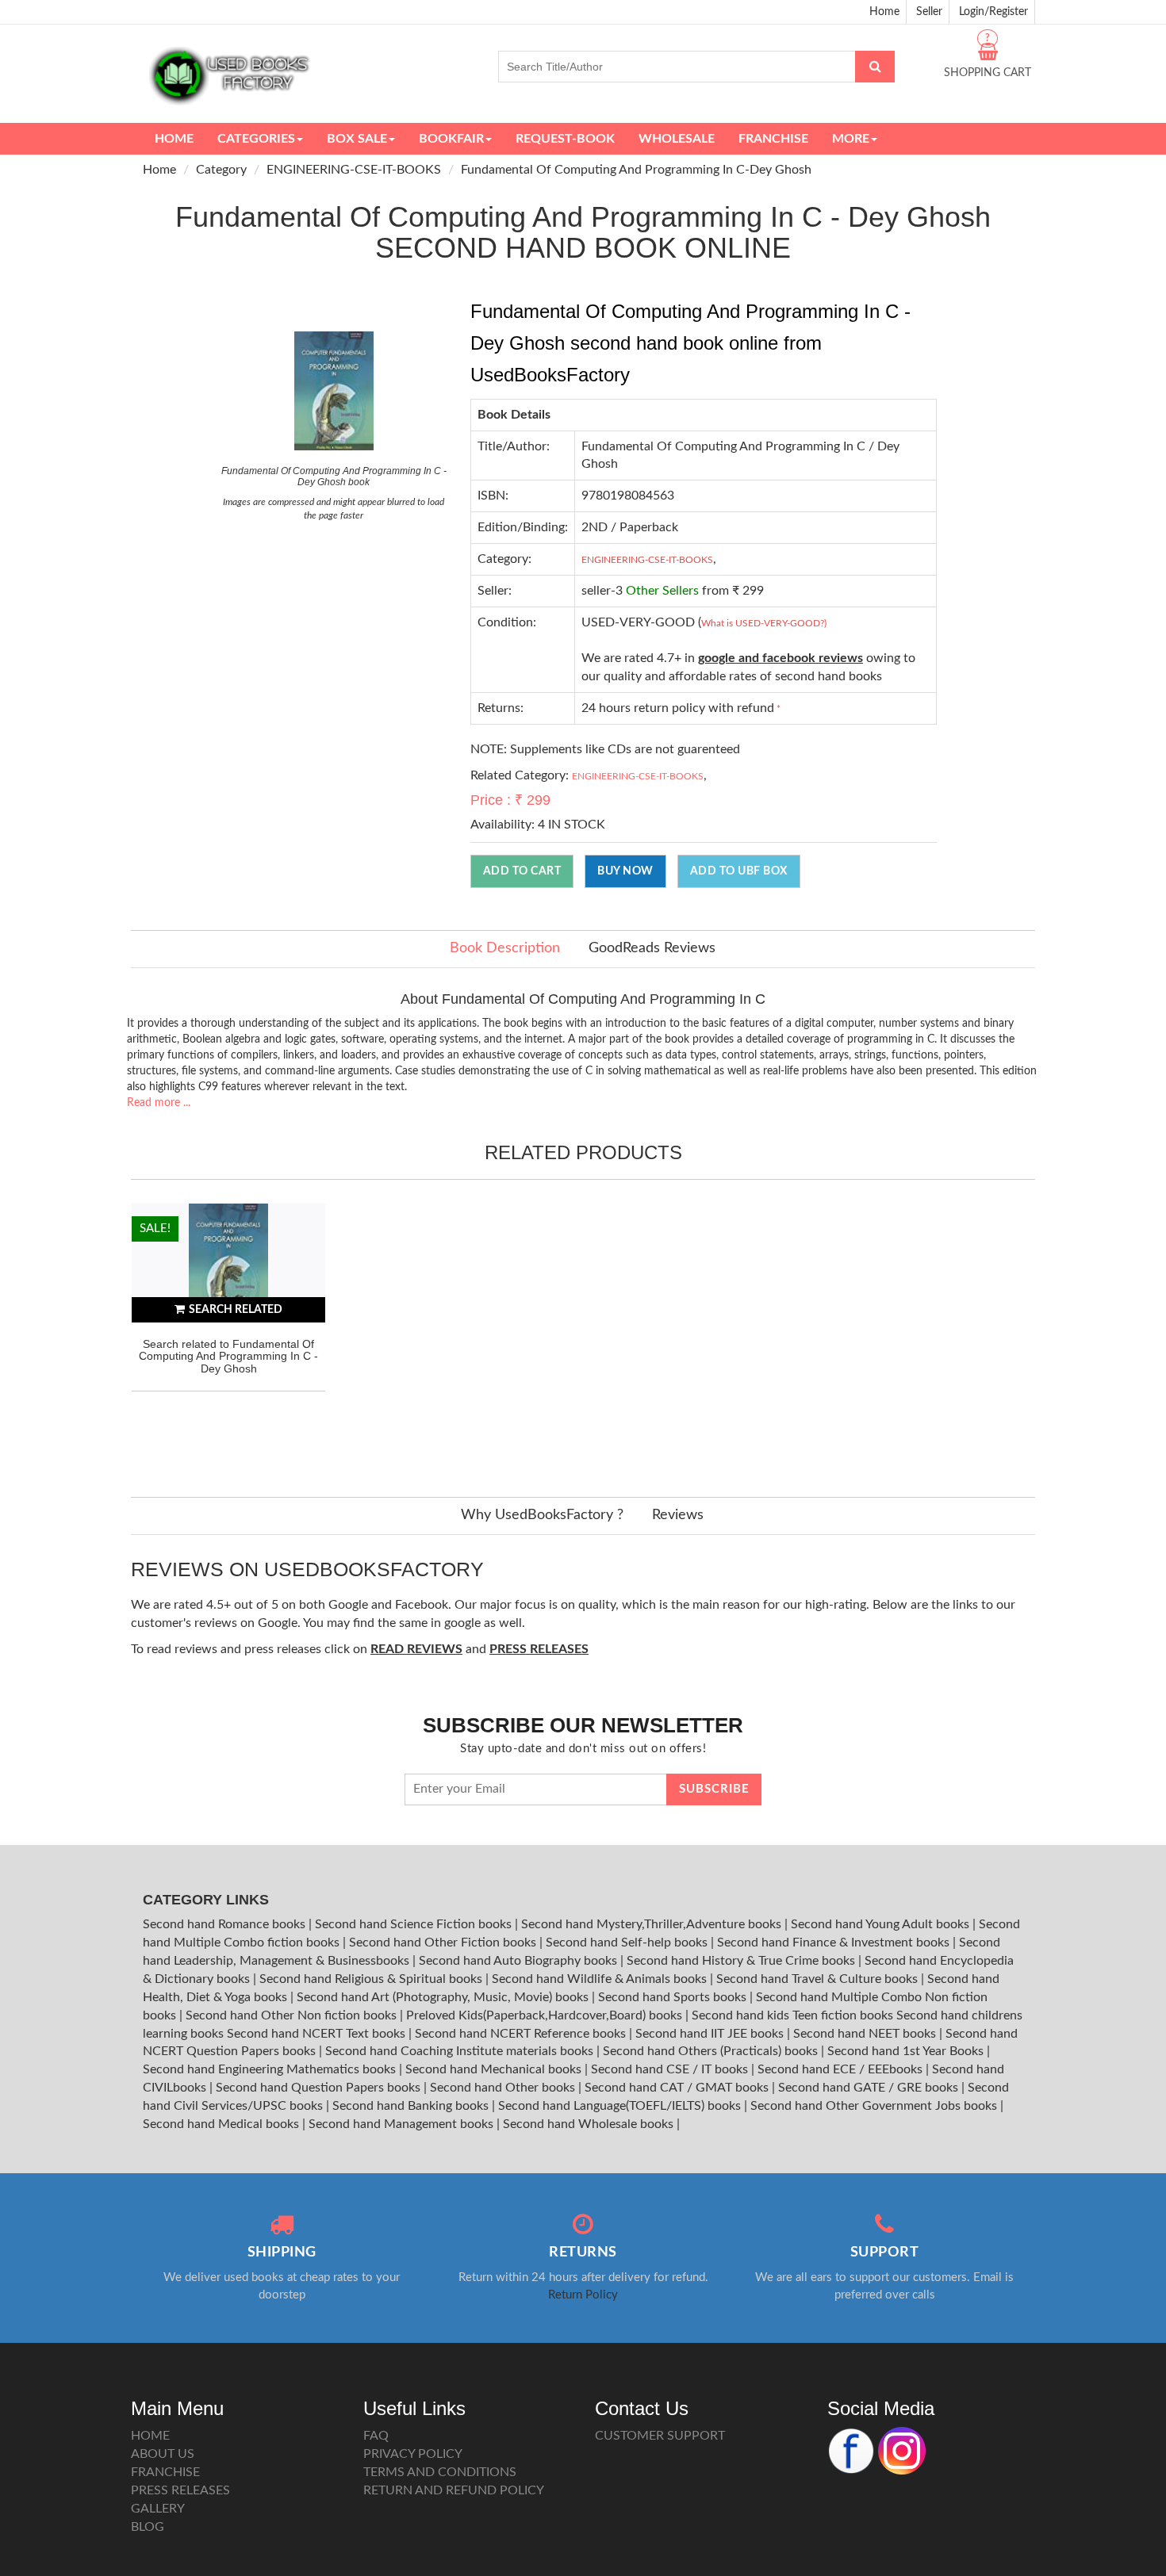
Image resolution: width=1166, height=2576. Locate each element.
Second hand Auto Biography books (520, 1961)
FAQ (376, 2436)
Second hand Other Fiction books (444, 1943)
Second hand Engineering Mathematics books (271, 2069)
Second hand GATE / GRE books (870, 2088)
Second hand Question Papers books (320, 2088)
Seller (929, 12)
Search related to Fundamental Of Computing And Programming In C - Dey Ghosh (228, 1356)
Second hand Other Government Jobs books (875, 2106)
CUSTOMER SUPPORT (660, 2436)
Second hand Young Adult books (882, 1924)
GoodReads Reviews (652, 948)
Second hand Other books (504, 2088)
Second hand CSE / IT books (671, 2069)
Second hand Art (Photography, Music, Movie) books (444, 1997)
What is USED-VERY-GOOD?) (764, 623)
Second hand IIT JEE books (711, 2034)
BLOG (148, 2527)
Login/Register (993, 12)
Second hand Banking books (412, 2106)
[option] (228, 1334)
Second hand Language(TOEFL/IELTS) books (621, 2106)
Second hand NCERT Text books (318, 2034)
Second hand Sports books (674, 1997)
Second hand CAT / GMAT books (678, 2088)
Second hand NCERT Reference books (522, 2034)
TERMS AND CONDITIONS (440, 2472)
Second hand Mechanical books (495, 2069)
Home (884, 12)
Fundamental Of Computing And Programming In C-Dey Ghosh (636, 170)
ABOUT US (163, 2454)
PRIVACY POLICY (413, 2454)
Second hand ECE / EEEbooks (842, 2069)
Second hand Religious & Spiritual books (372, 1979)
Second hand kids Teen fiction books (792, 2015)
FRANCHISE (165, 2472)
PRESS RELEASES (180, 2490)
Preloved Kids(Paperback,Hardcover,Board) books (546, 2015)
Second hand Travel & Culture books (819, 1979)
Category (221, 170)
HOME (150, 2436)
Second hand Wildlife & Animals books (601, 1979)
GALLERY (158, 2509)
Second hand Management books (403, 2124)
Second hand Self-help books (628, 1943)
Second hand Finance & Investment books (835, 1943)
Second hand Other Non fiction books (293, 2015)
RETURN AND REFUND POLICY (454, 2490)
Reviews (678, 1515)
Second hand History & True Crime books (742, 1961)
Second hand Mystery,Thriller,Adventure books (653, 1924)
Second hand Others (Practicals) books (712, 2051)
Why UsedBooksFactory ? (542, 1515)
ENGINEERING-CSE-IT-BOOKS (354, 170)
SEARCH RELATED (236, 1310)
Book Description (505, 948)
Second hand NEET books (866, 2034)
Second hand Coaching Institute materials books (461, 2051)
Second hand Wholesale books (590, 2124)
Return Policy (583, 2295)
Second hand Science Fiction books (415, 1924)
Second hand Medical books (222, 2124)
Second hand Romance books (226, 1924)
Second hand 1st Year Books (907, 2051)
